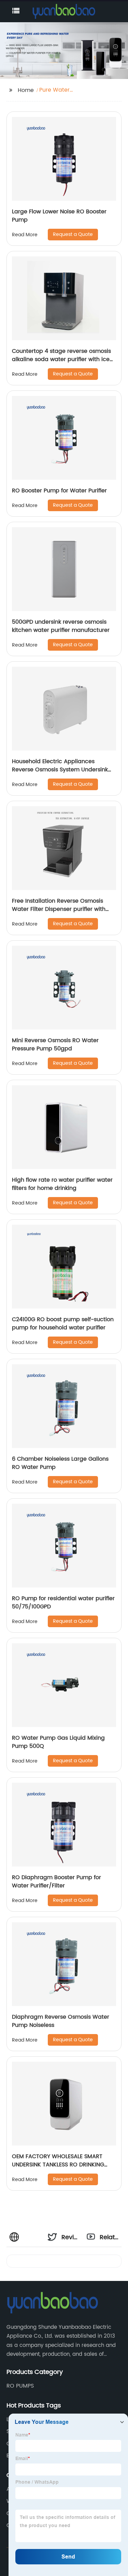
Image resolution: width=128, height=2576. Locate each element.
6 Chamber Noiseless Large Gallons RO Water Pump (60, 1463)
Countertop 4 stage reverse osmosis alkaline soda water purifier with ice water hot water (61, 359)
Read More (25, 235)
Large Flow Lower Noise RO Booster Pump (59, 216)
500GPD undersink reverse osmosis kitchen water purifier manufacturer (61, 626)
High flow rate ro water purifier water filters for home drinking (62, 1184)
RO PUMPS (20, 2386)
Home (26, 90)
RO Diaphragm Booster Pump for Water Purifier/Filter (56, 1882)
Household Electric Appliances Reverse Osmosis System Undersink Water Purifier (60, 770)
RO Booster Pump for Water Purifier (59, 491)
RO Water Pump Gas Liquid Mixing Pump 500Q (58, 1742)
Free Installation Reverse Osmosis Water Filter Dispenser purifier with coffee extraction (59, 909)
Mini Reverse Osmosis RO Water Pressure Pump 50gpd (55, 1045)
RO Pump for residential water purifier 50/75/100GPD (63, 1603)
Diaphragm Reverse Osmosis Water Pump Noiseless (61, 2021)
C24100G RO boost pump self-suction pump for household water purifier (63, 1324)
